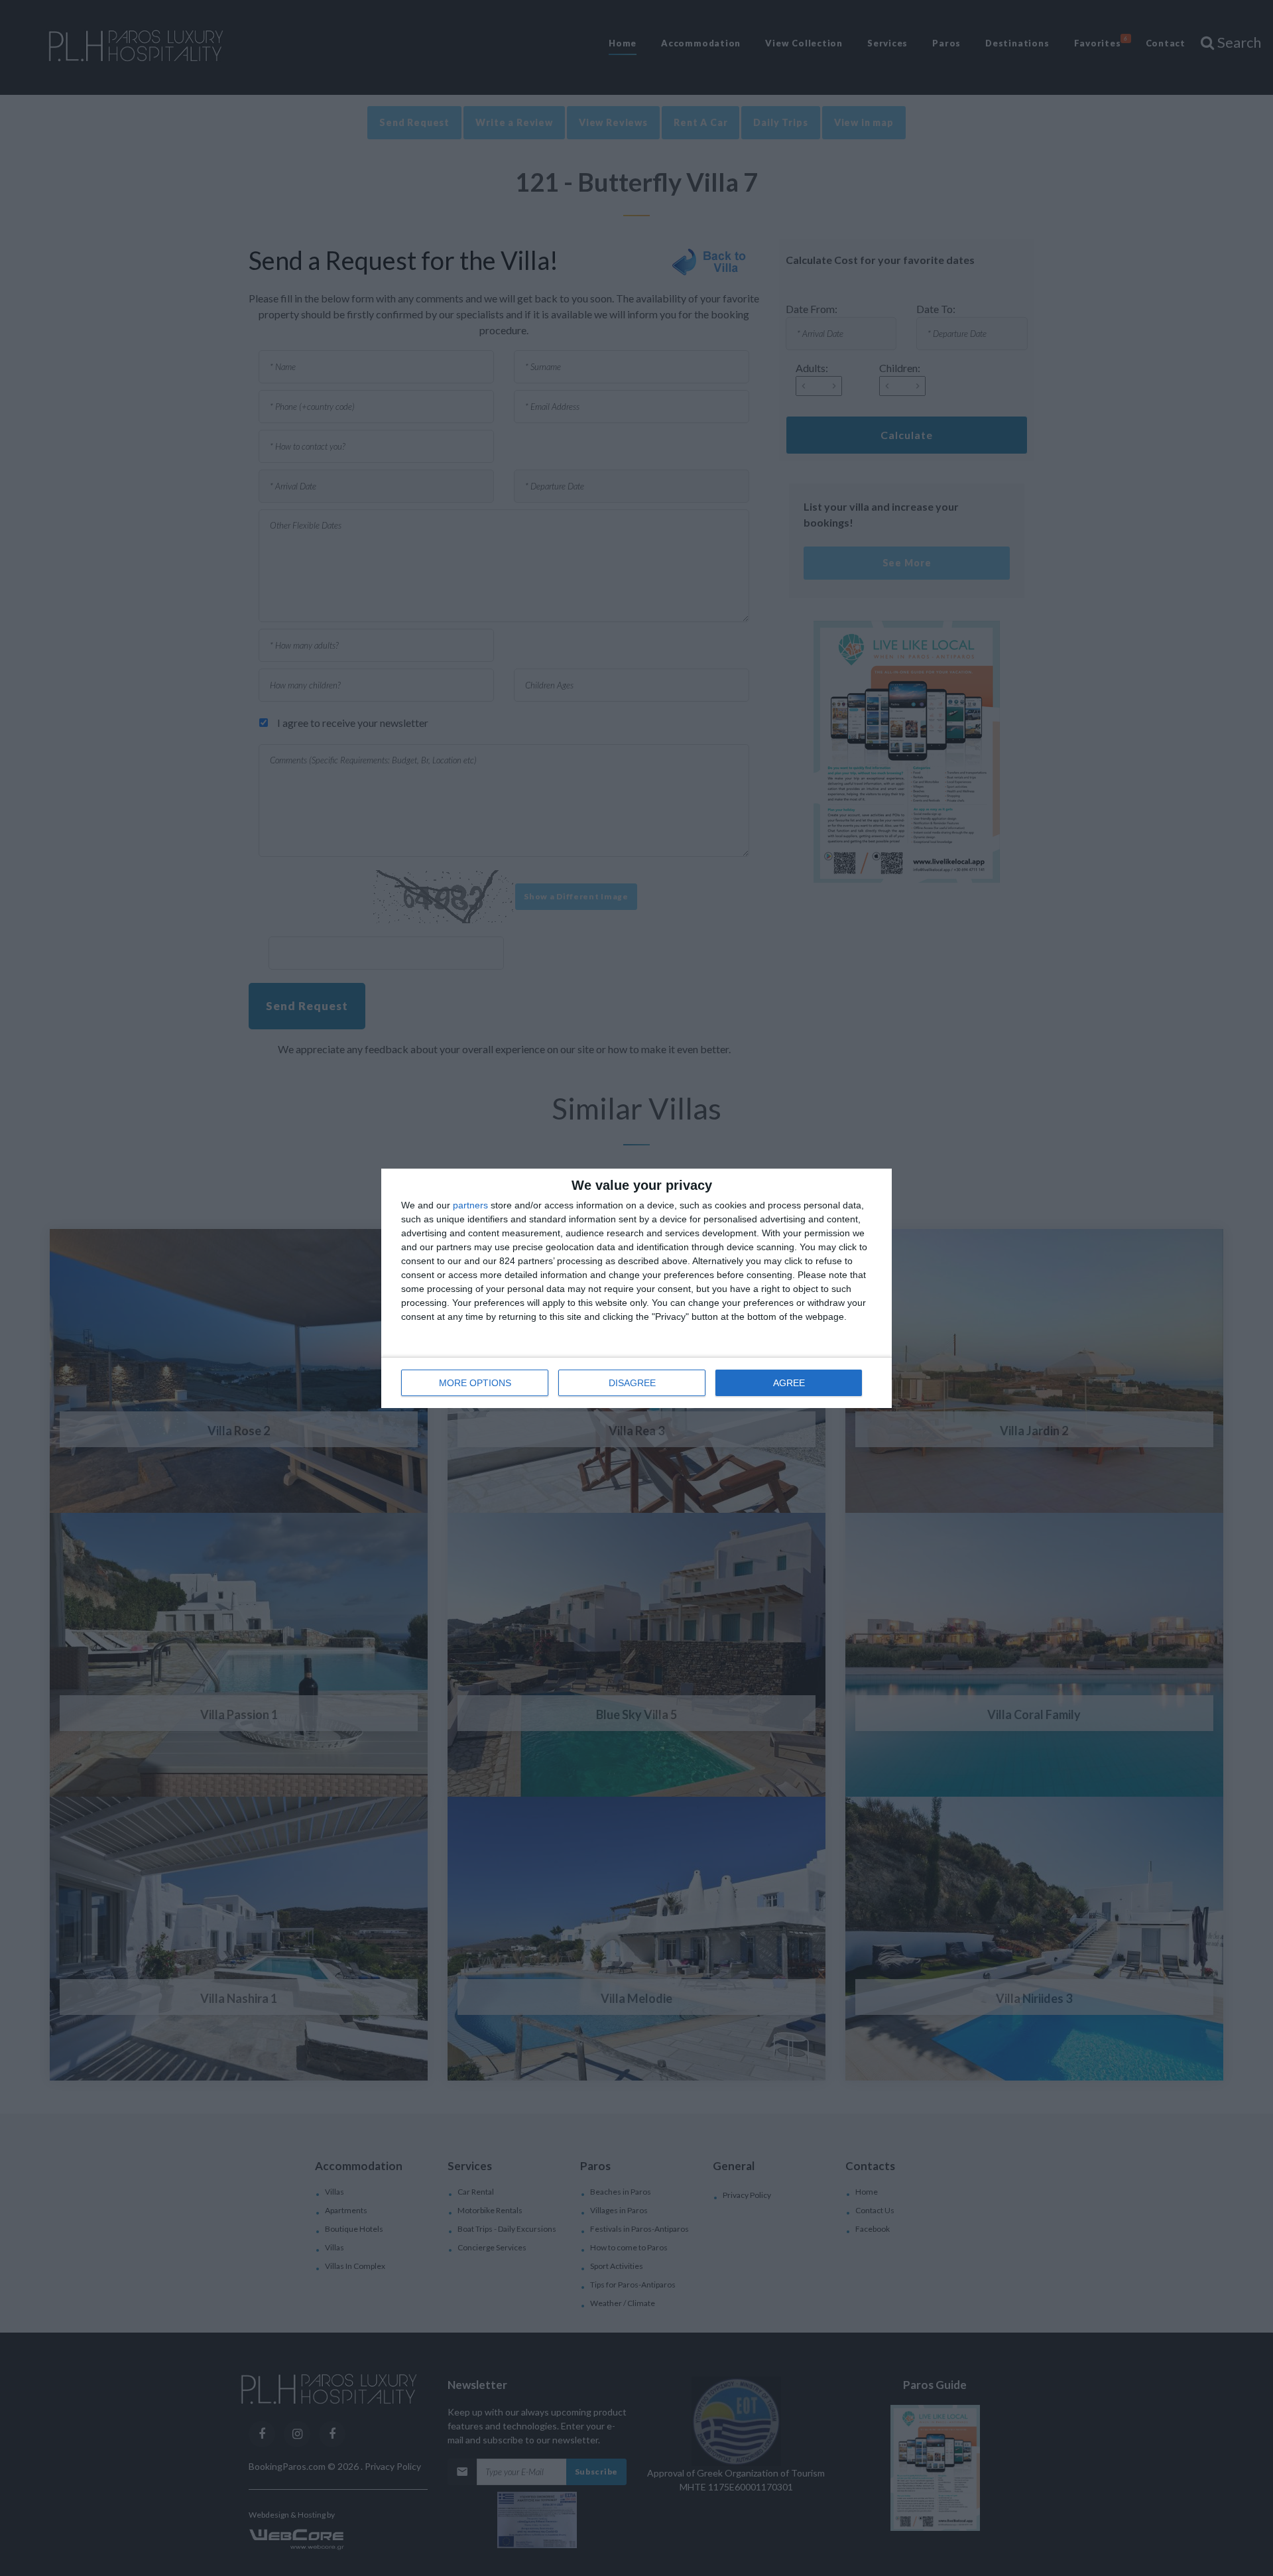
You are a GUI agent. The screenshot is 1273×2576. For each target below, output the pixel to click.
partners (470, 1205)
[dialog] (636, 1288)
